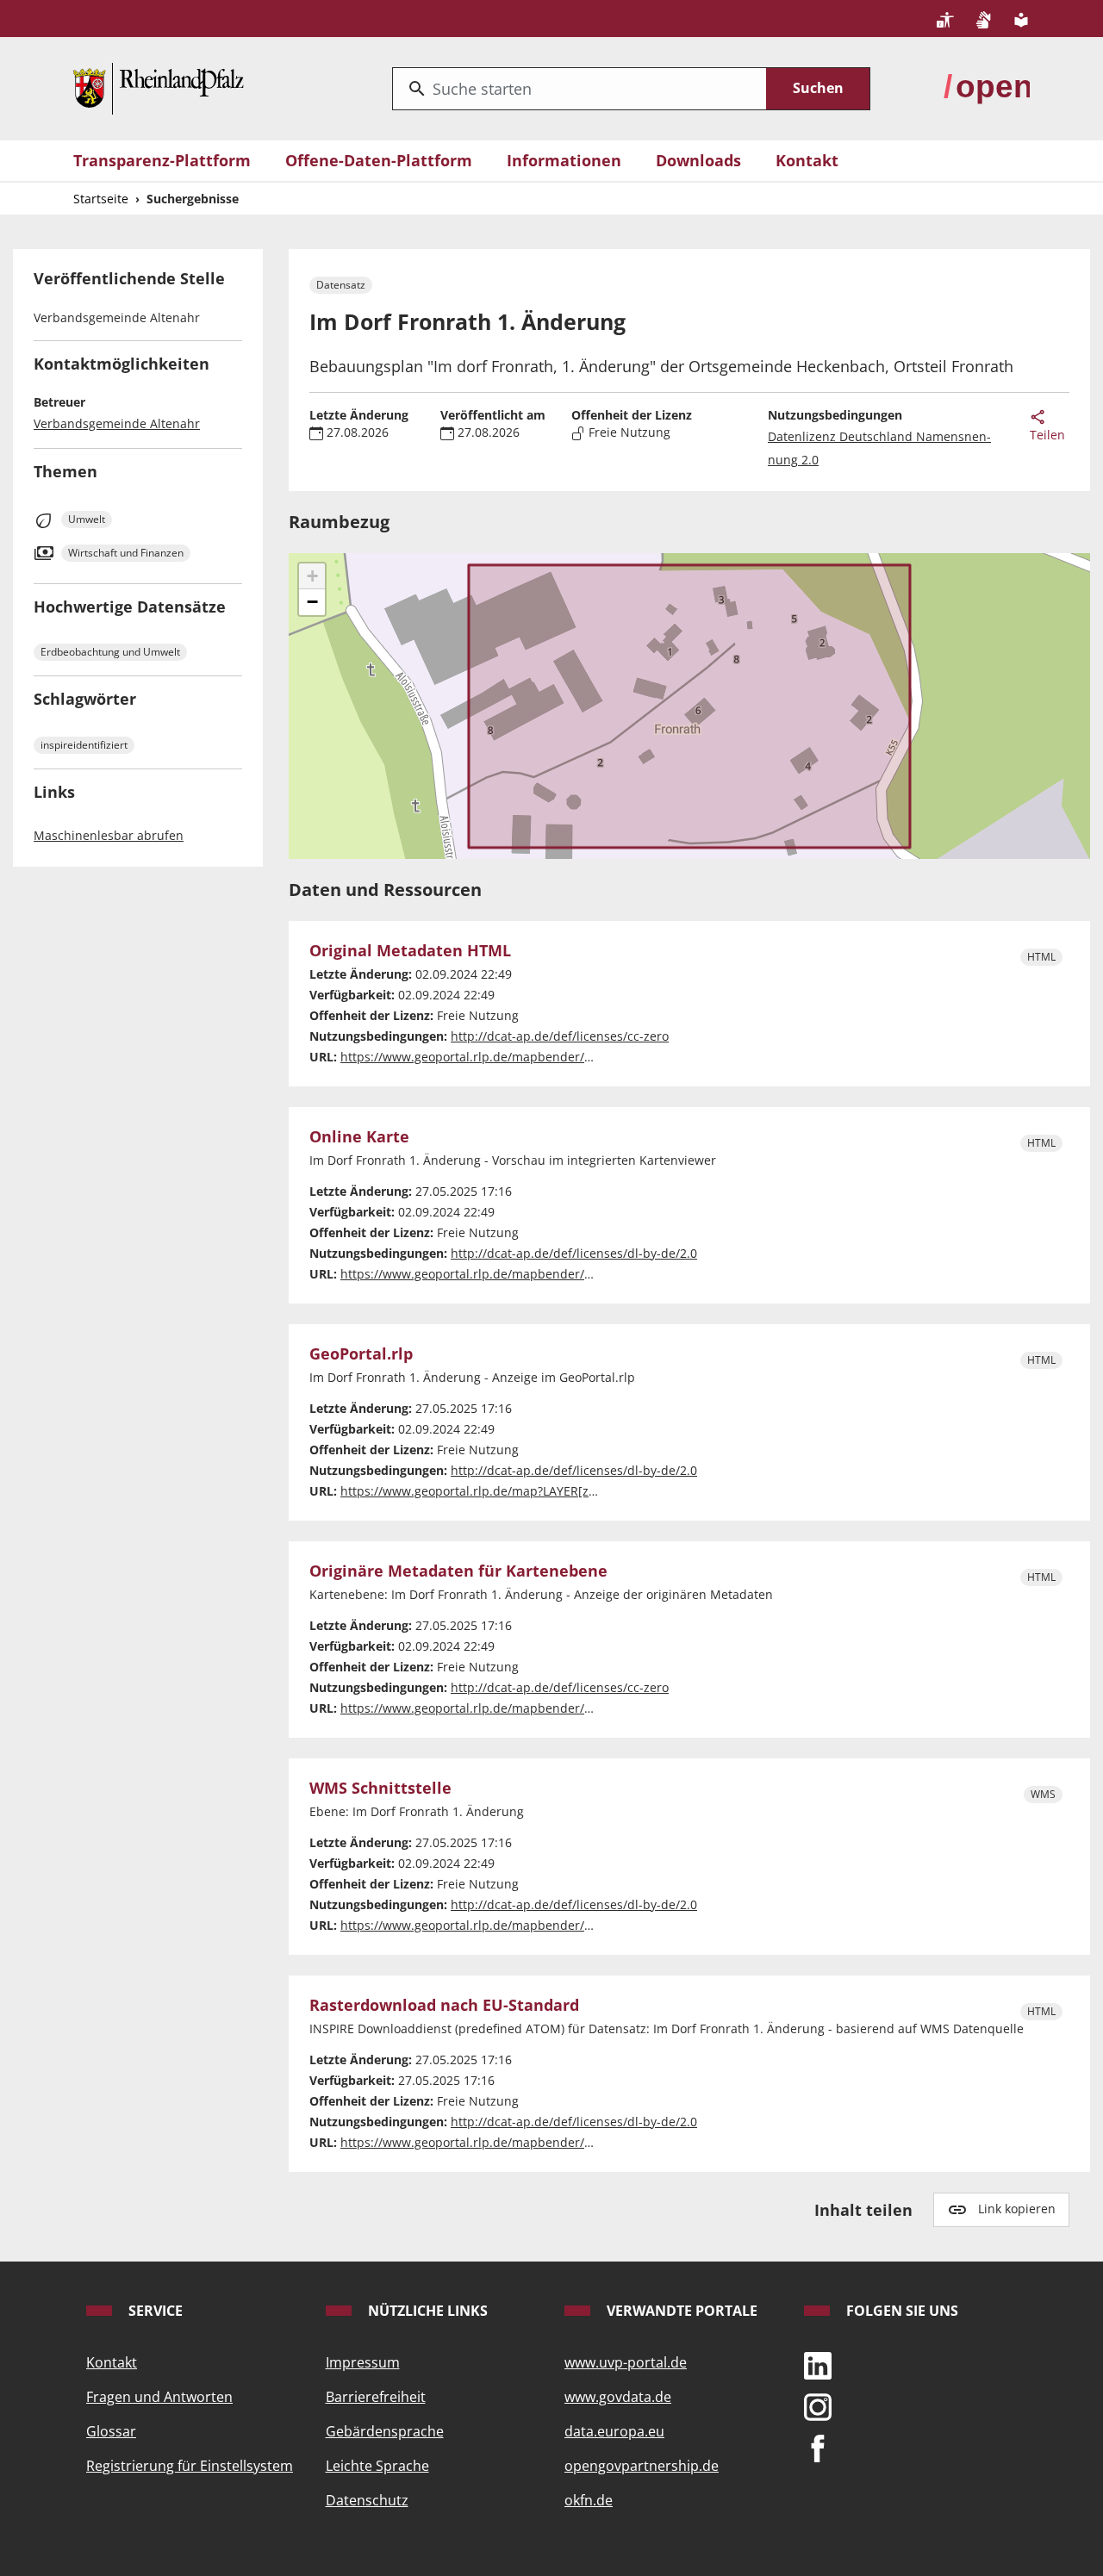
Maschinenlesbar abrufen (109, 835)
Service (154, 2311)
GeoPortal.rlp (361, 1354)
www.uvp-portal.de (626, 2362)
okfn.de (589, 2500)
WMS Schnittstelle (380, 1789)
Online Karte (359, 1137)
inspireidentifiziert (84, 745)
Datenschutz (367, 2500)
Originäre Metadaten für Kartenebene (458, 1571)
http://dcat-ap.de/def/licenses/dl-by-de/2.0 (574, 1253)
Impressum (363, 2362)
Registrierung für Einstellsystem (190, 2466)
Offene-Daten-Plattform (379, 160)
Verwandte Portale (680, 2311)
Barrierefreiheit (376, 2397)
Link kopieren (1017, 2209)
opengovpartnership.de (642, 2466)
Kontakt (807, 160)
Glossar (111, 2431)
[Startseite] (159, 87)
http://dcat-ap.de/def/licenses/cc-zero (560, 1036)
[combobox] (580, 89)
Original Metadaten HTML (410, 951)
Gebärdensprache (385, 2431)
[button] (312, 576)
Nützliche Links (426, 2311)
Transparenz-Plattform (162, 160)
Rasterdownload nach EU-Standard (444, 2006)
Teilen (1047, 435)
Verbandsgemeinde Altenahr (117, 423)
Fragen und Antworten (159, 2397)
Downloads (698, 160)
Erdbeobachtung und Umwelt (110, 652)
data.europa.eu (614, 2431)
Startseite (101, 199)
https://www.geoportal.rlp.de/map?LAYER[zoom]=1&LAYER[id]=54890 (539, 1491)
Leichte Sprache (377, 2466)
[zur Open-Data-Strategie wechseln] (987, 87)
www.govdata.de (618, 2397)
